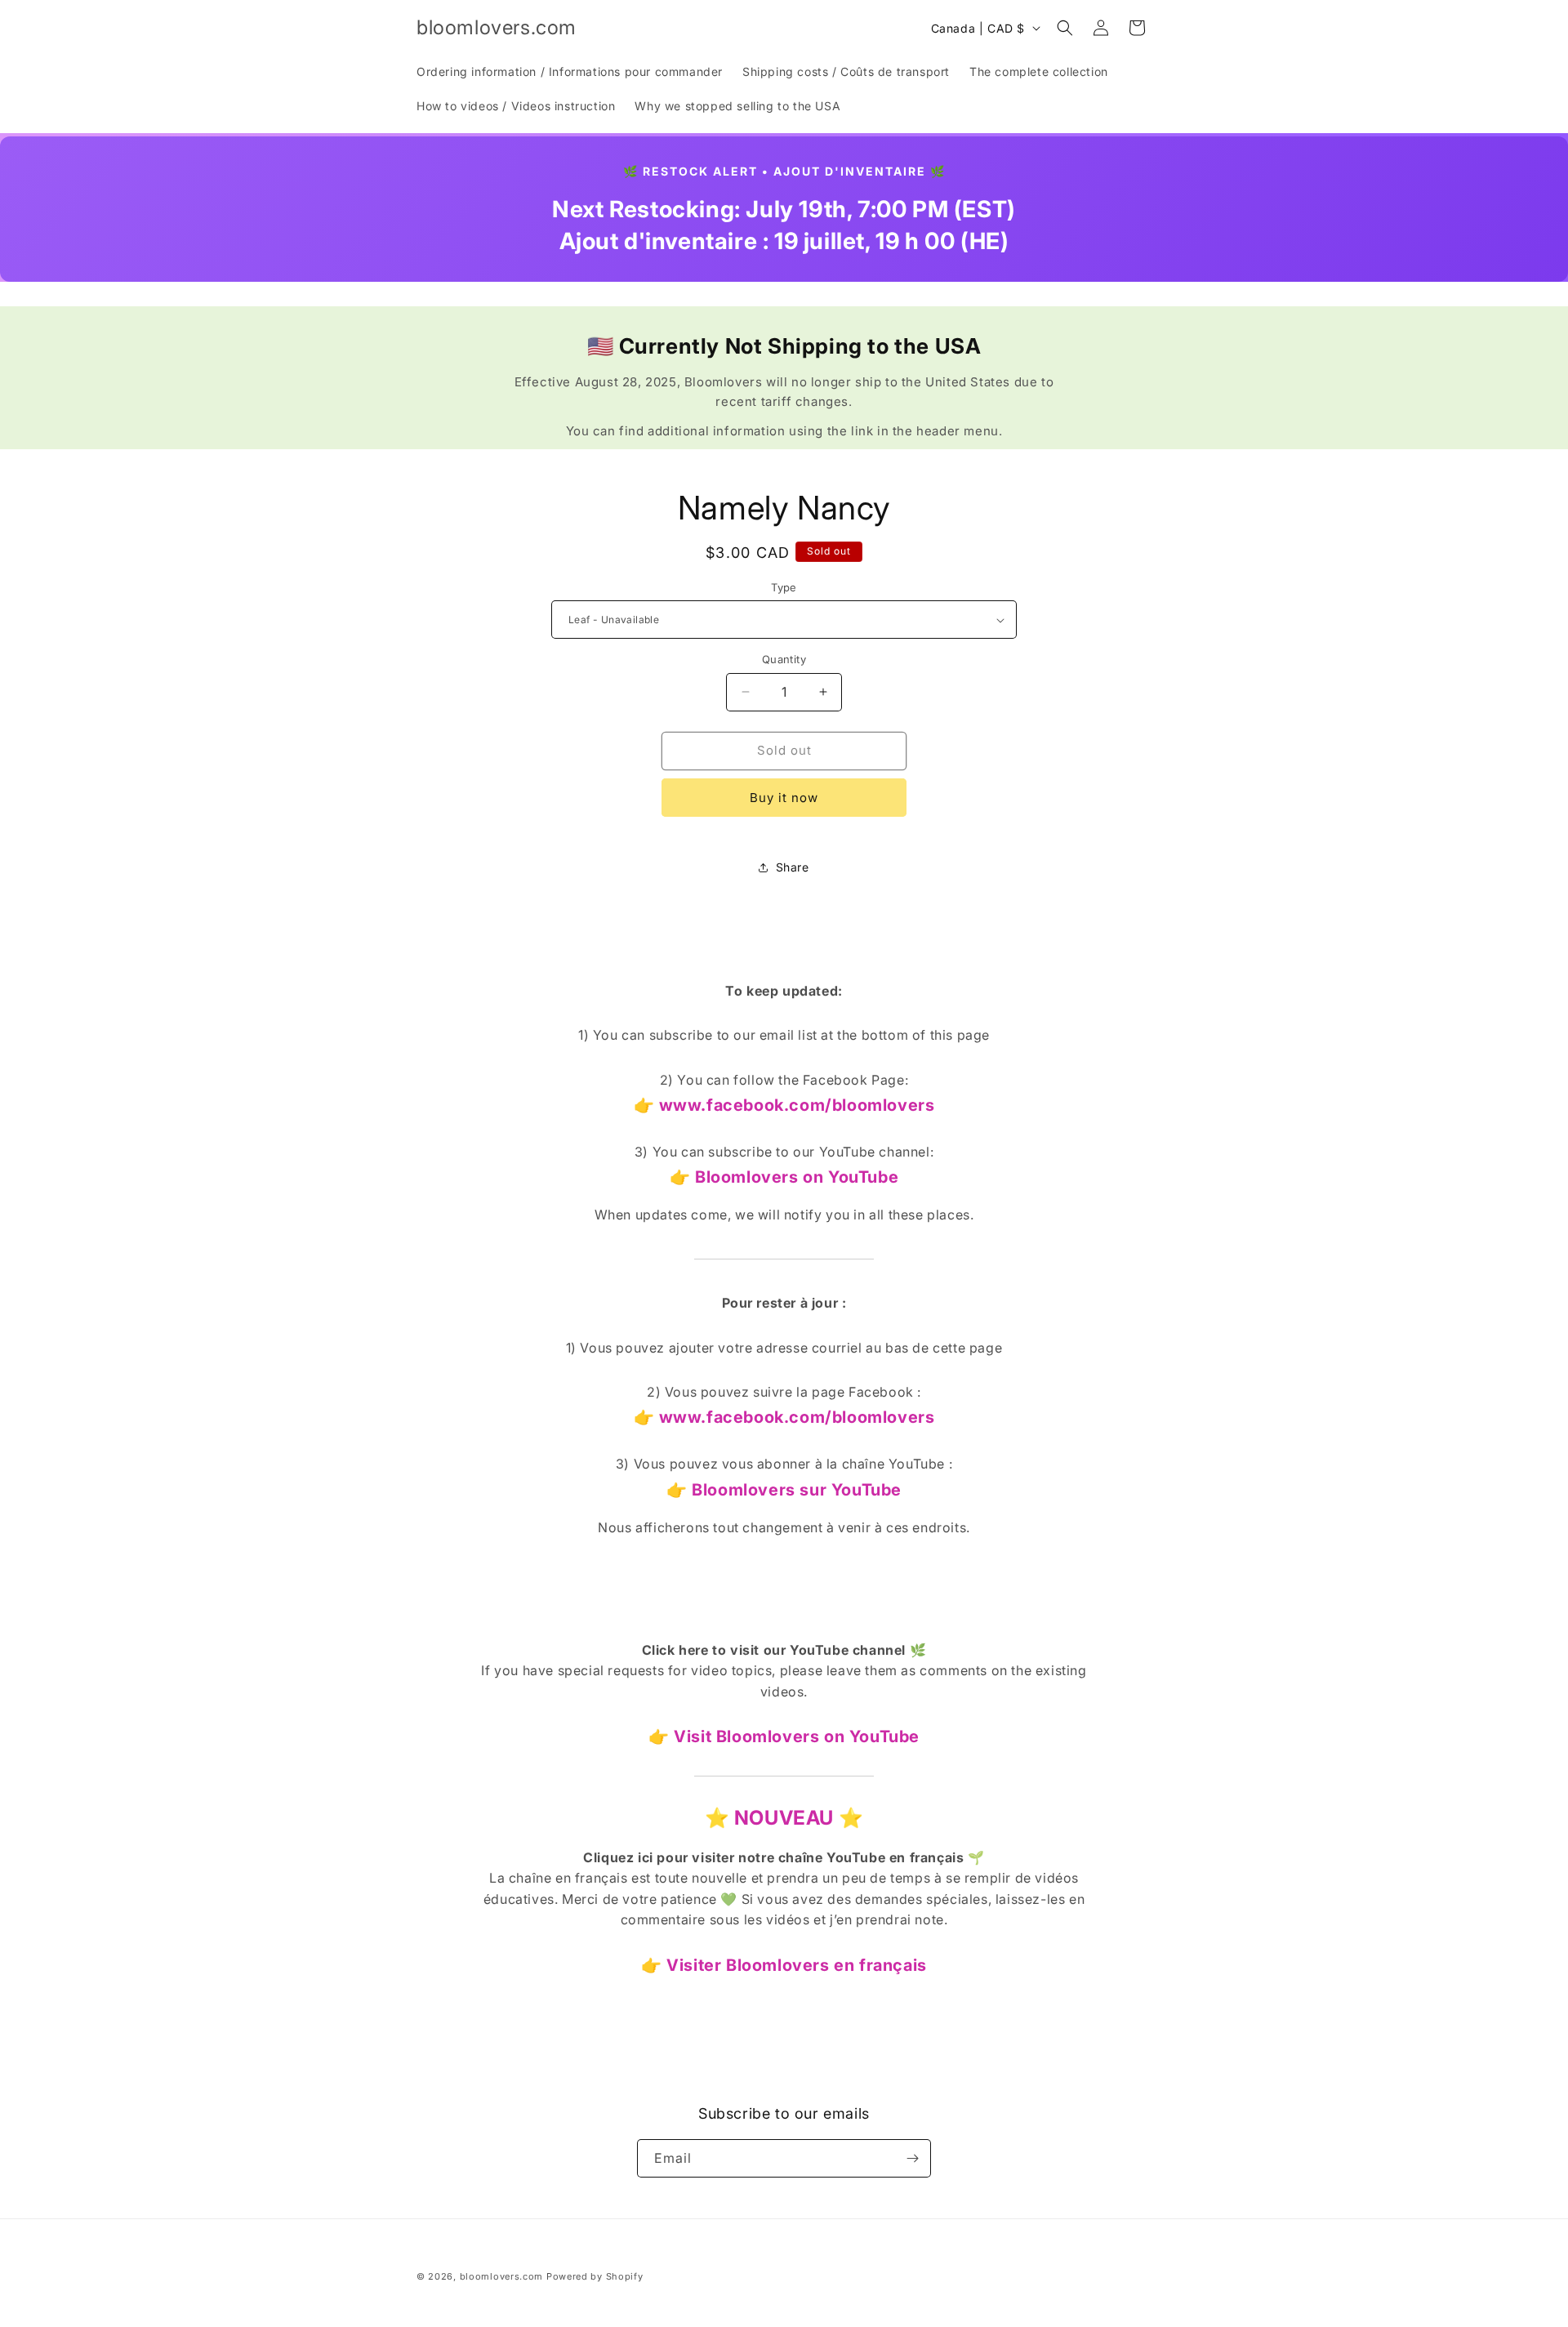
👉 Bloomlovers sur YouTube (784, 1490)
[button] (1065, 28)
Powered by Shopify (595, 2276)
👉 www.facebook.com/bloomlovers (784, 1105)
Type (784, 587)
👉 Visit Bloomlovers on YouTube (784, 1736)
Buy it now (784, 798)
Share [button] (793, 867)
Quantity (784, 659)
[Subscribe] (912, 2158)
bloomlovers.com (502, 2276)
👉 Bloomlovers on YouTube (784, 1177)
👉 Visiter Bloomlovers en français (784, 1965)
